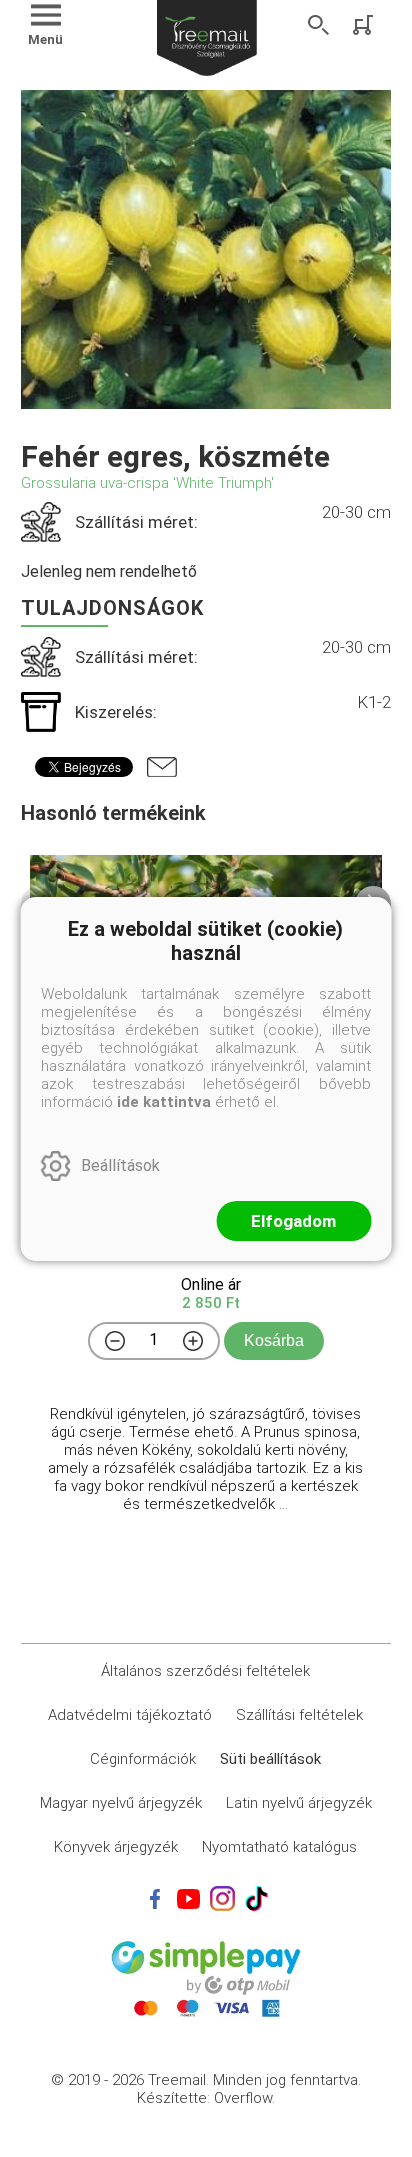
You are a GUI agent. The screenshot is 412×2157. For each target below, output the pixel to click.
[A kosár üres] (365, 25)
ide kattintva (164, 1102)
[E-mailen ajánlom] (162, 767)
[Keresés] (319, 25)
